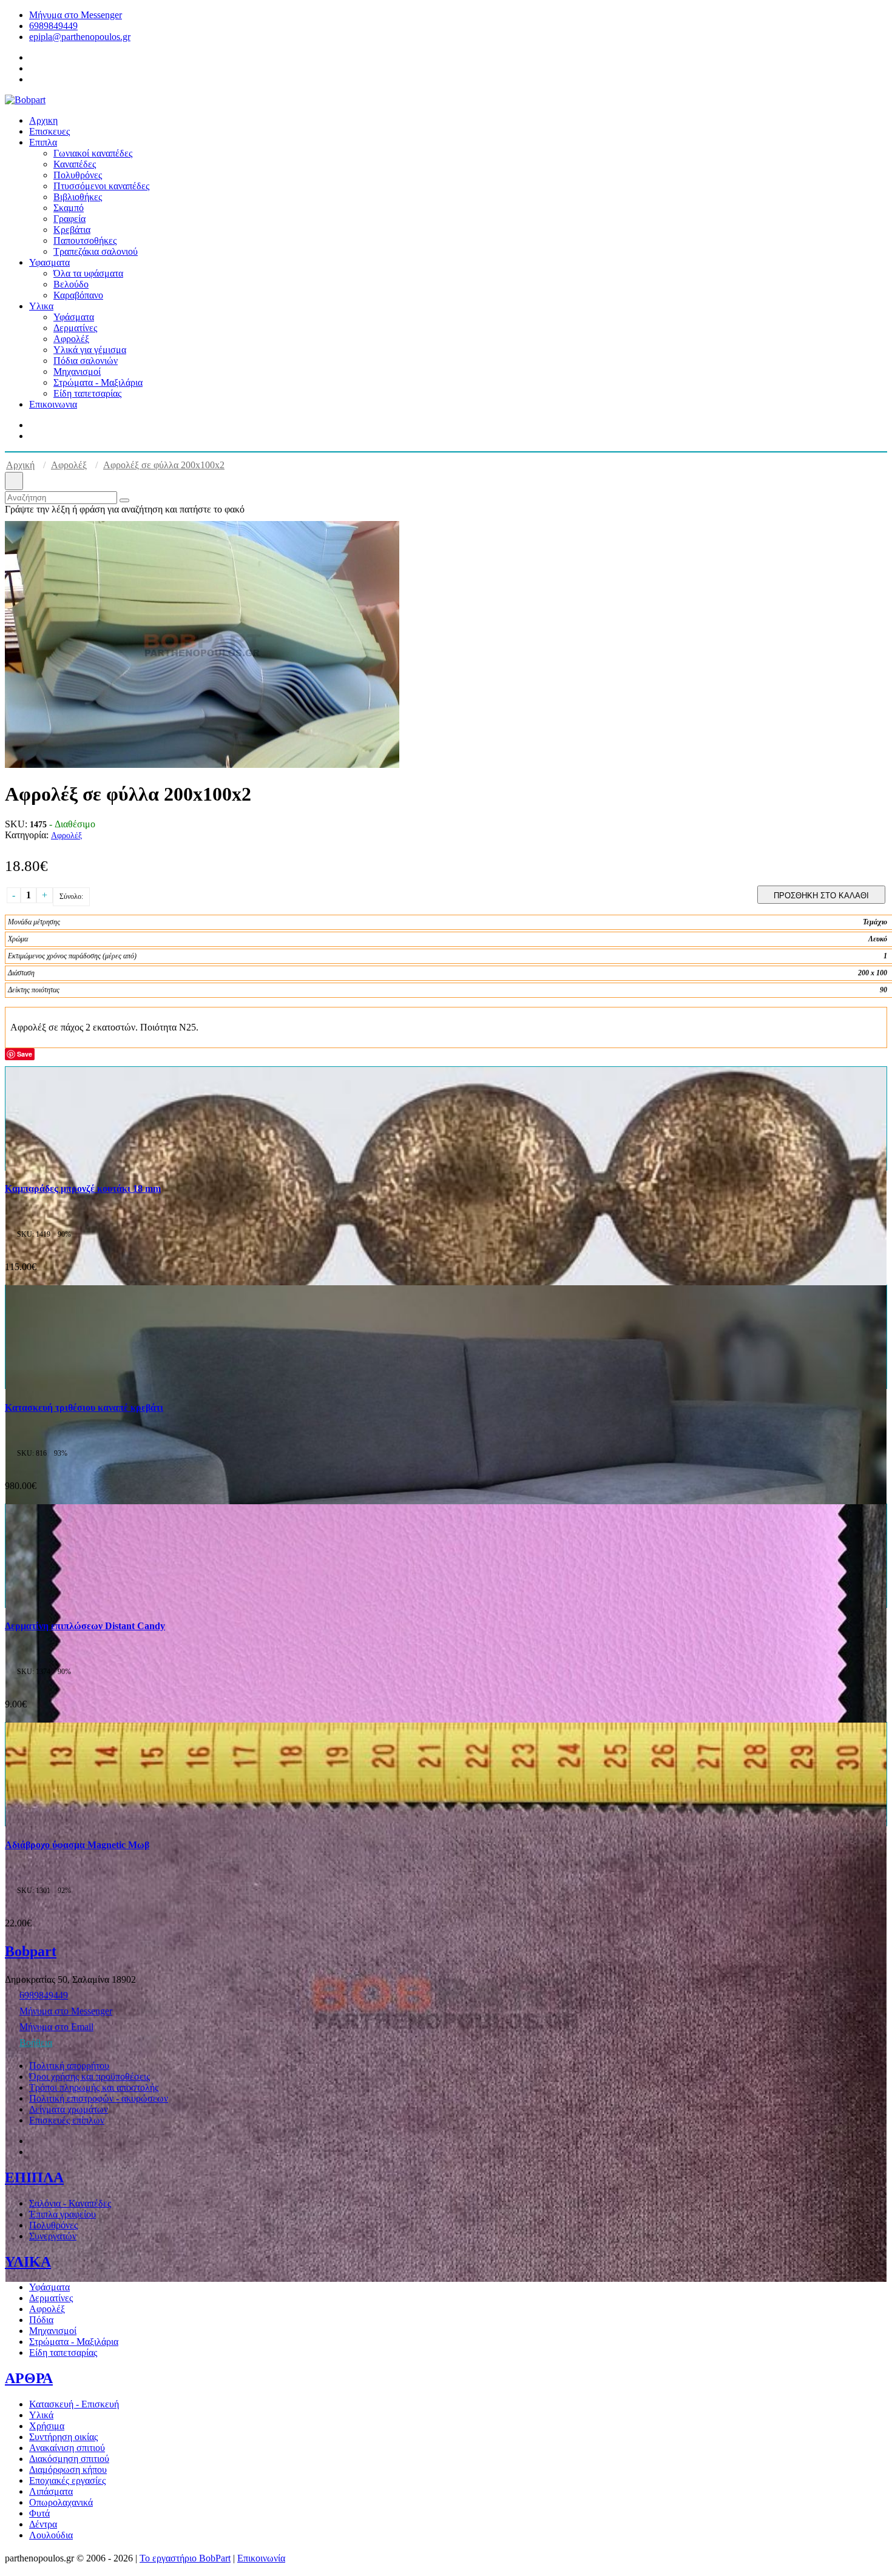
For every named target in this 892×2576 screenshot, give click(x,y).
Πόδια (41, 2320)
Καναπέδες (75, 164)
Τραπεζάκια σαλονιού (96, 251)
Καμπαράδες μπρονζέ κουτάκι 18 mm (83, 1189)
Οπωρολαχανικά (61, 2502)
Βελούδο (71, 284)
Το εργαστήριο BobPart (185, 2558)
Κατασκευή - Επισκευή (74, 2404)
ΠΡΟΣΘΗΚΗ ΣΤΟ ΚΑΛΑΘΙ (821, 896)
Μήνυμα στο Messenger (76, 15)
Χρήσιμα (47, 2426)
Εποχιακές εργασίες (67, 2480)
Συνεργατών (53, 2236)
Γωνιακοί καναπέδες (93, 153)
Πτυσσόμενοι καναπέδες (101, 186)
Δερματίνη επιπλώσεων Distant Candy (85, 1626)
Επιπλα (43, 142)
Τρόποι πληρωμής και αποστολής (94, 2087)
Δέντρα (43, 2524)
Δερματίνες (75, 328)
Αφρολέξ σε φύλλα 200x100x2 (164, 465)
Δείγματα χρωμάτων (69, 2109)
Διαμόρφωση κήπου (68, 2470)
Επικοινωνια (53, 404)
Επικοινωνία (261, 2558)
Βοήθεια (36, 2043)
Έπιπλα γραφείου (63, 2214)
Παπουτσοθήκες (85, 240)
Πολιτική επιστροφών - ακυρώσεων (99, 2098)
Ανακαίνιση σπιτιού (67, 2448)
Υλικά (41, 2415)
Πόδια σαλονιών (86, 361)
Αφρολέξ (71, 339)
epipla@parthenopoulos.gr (80, 37)
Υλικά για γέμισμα (90, 350)
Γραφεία (69, 219)
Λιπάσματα (51, 2491)
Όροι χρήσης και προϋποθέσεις (90, 2077)
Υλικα (41, 306)
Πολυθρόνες (78, 175)
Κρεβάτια (72, 230)
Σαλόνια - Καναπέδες (70, 2203)
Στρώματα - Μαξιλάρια (98, 382)
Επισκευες (49, 131)
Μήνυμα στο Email (56, 2027)
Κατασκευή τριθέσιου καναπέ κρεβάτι (84, 1407)
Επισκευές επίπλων (67, 2120)
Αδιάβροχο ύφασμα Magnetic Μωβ (77, 1845)
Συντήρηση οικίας (63, 2437)
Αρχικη (43, 120)
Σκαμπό (69, 208)
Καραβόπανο (78, 295)
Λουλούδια (51, 2535)
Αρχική (20, 465)
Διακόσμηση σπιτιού (69, 2459)
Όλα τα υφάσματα (88, 273)
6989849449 (53, 26)
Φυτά (39, 2513)
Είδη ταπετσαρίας (87, 393)
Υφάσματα (74, 317)
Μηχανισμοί (77, 372)
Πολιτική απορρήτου (69, 2066)
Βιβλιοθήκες (78, 197)
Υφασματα (49, 262)
